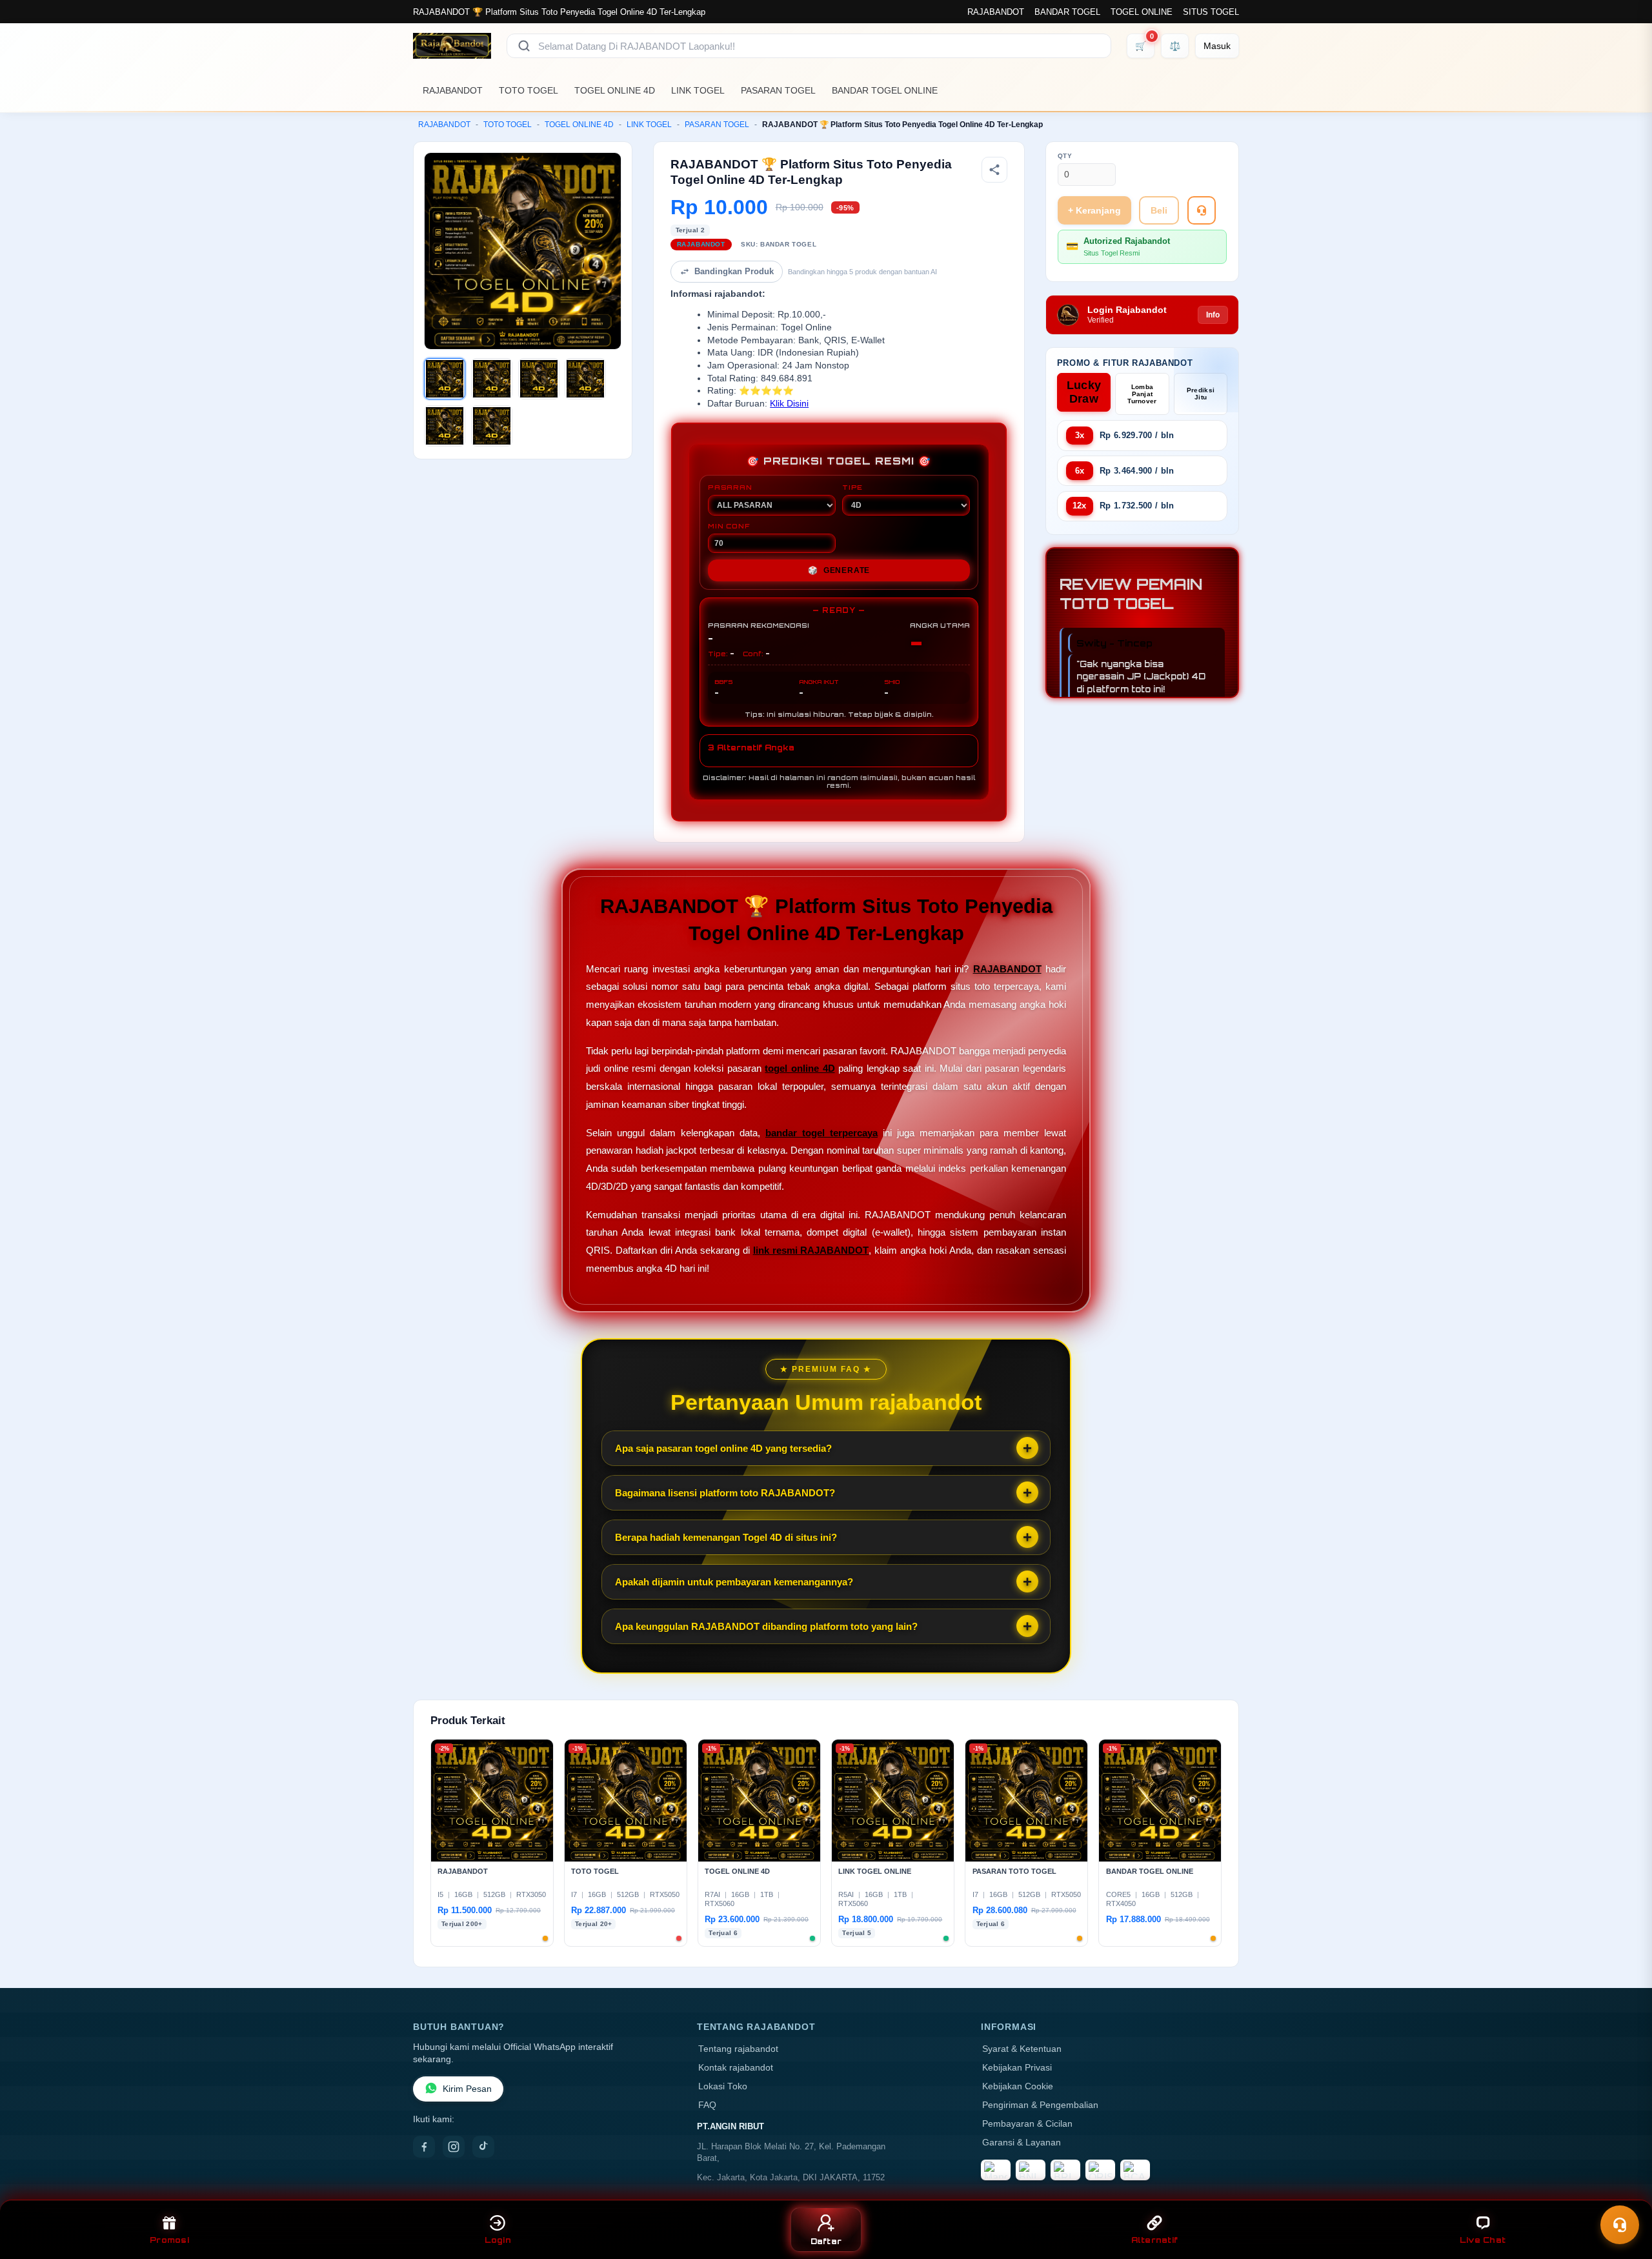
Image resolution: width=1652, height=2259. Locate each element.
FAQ (707, 2105)
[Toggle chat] (1620, 2225)
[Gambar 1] (445, 379)
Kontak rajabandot (736, 2068)
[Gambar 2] (492, 379)
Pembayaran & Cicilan (1027, 2124)
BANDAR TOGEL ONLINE (885, 90)
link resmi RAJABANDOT (811, 1250)
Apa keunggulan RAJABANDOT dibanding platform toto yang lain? (766, 1626)
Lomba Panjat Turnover (1142, 394)
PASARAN (730, 487)
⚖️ (1175, 46)
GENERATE (839, 570)
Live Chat (1483, 2240)
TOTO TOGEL (529, 90)
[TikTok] (483, 2147)
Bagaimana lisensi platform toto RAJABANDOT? (725, 1493)
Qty (1065, 156)
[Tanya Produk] (1202, 210)
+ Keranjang (1094, 210)
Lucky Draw (1084, 392)
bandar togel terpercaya (821, 1133)
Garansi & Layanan (1022, 2143)
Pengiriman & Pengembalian (1040, 2105)
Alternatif (1155, 2240)
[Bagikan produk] (994, 170)
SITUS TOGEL (1211, 12)
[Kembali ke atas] (1624, 2193)
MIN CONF (729, 526)
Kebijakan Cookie (1018, 2086)
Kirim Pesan (467, 2089)
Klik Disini (789, 404)
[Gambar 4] (585, 379)
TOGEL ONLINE (1142, 12)
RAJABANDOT (996, 12)
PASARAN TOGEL (778, 90)
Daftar (826, 2241)
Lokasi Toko (723, 2086)
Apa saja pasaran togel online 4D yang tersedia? (723, 1448)
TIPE (852, 487)
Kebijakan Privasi (1017, 2068)
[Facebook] (424, 2147)
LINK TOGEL (698, 90)
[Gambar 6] (492, 426)
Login (498, 2240)
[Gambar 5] (445, 426)
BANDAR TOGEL (1067, 12)
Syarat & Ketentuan (1022, 2049)
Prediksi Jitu (1201, 394)
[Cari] (524, 46)
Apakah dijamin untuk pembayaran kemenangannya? (734, 1582)
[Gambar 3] (539, 379)
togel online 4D (800, 1068)
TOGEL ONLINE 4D (615, 90)
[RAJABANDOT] (452, 46)
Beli (1159, 210)
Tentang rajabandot (738, 2049)
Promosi (169, 2240)
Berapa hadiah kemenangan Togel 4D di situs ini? (726, 1537)
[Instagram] (454, 2147)
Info (1213, 315)
